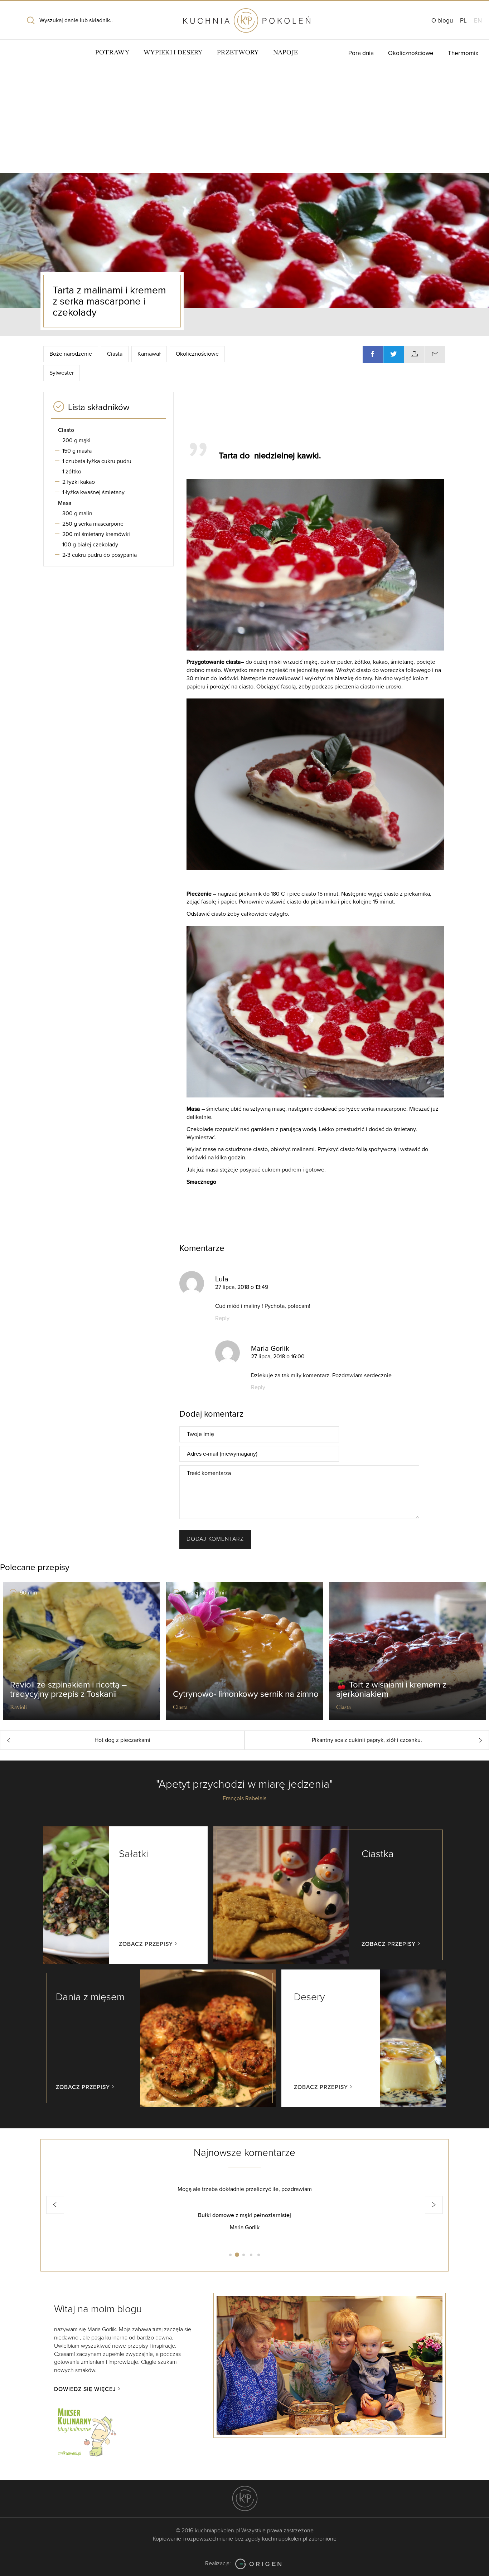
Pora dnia (361, 53)
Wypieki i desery (173, 52)
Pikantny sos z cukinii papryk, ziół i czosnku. (367, 1740)
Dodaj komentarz (215, 1539)
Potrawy (112, 52)
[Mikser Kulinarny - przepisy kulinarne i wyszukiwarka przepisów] (86, 2431)
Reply (222, 1318)
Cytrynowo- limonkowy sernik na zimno (246, 1694)
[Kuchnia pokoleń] (245, 17)
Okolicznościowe (411, 53)
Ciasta (115, 354)
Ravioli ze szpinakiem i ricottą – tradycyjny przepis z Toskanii (68, 1689)
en (478, 21)
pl (463, 21)
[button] (55, 2205)
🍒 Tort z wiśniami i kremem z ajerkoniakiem (391, 1689)
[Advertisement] (245, 119)
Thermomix (463, 53)
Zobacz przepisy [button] (146, 1944)
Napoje (286, 52)
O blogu (442, 21)
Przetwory (238, 52)
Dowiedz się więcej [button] (85, 2389)
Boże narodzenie (71, 354)
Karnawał (149, 354)
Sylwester (62, 373)
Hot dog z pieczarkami (122, 1740)
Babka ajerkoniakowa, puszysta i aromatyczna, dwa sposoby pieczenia (245, 2215)
